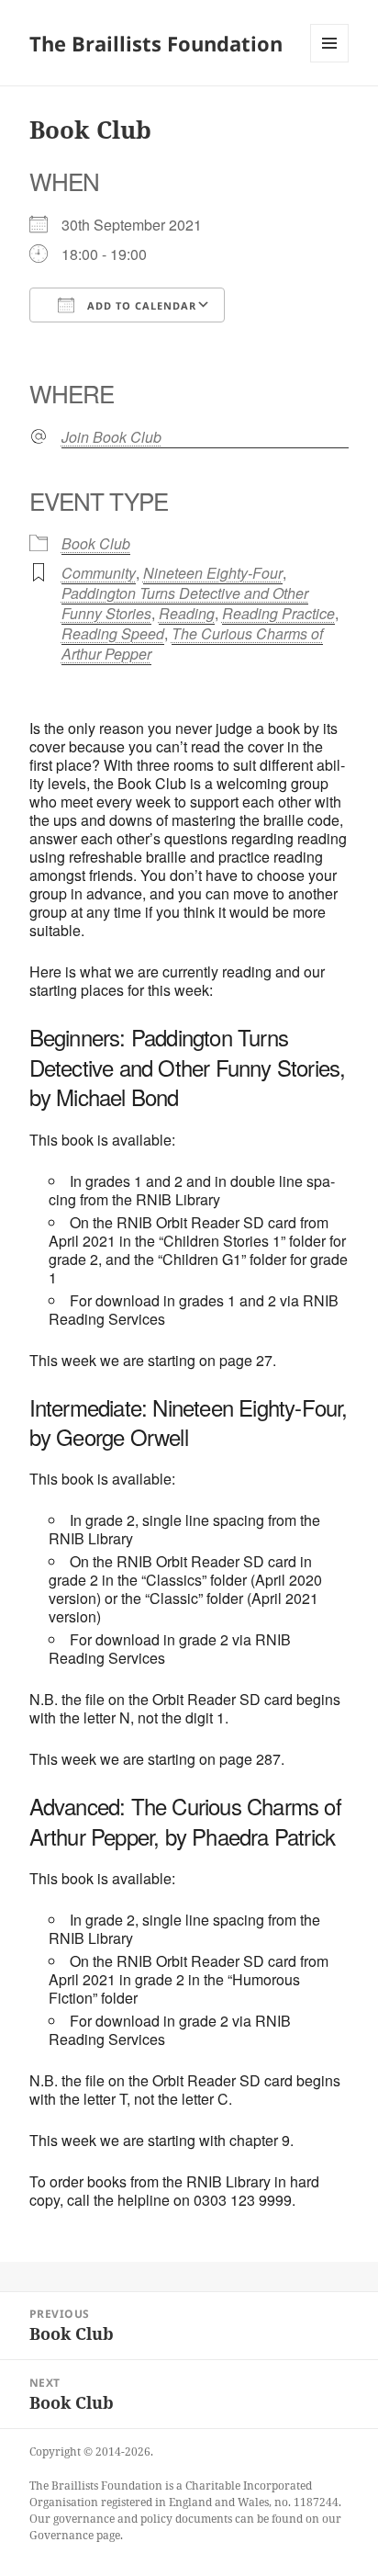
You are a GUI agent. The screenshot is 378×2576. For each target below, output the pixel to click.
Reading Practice (278, 613)
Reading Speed (113, 633)
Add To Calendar (140, 305)
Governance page (75, 2535)
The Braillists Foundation (156, 43)
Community (99, 573)
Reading (187, 613)
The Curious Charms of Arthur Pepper (192, 644)
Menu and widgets (330, 62)
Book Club (96, 543)
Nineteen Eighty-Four (213, 573)
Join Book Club (111, 437)
